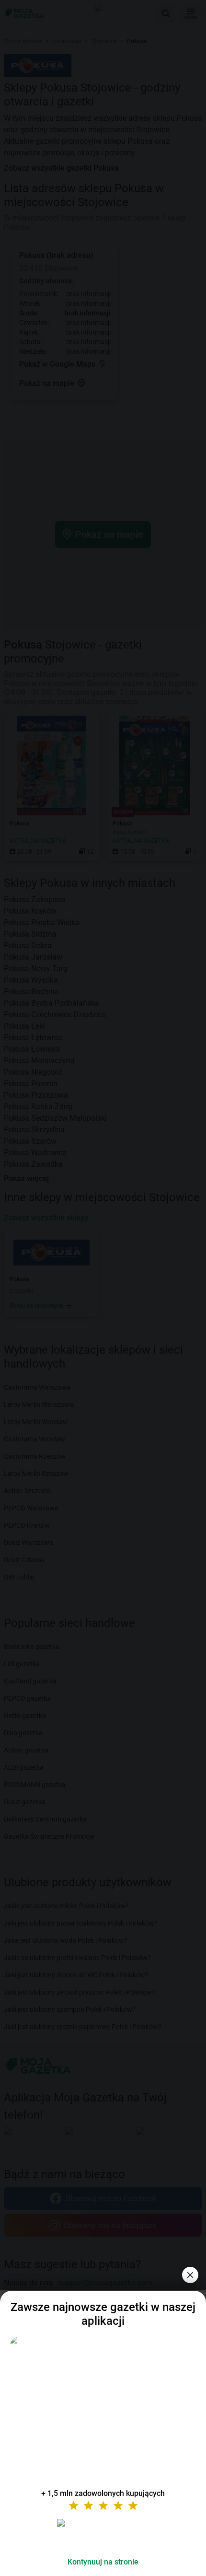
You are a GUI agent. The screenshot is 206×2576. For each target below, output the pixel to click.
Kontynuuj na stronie (103, 2562)
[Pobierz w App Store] (103, 2534)
